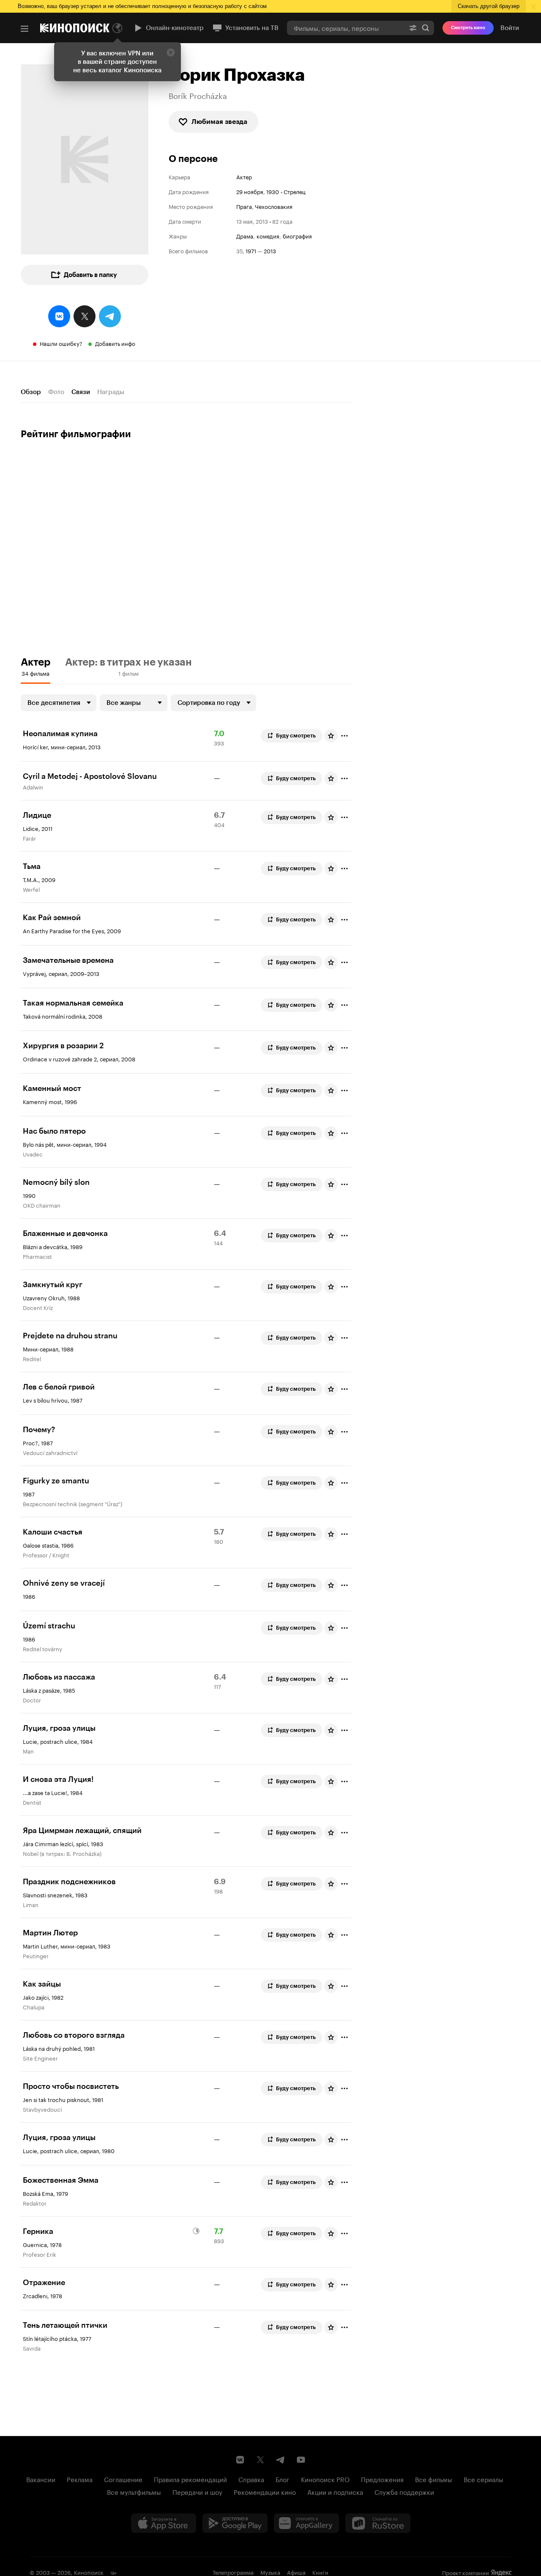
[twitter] (85, 316)
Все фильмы (434, 2479)
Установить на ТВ (252, 28)
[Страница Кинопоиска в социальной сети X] (260, 2460)
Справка (251, 2479)
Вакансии (41, 2479)
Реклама (80, 2479)
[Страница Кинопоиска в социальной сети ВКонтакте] (240, 2460)
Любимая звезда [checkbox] (219, 122)
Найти (426, 28)
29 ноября (250, 191)
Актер (244, 177)
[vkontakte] (59, 316)
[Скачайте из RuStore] (378, 2523)
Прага (244, 206)
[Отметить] (344, 736)
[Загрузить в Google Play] (235, 2523)
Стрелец (295, 191)
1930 (273, 191)
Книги (320, 2572)
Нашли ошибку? (61, 343)
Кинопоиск (89, 2572)
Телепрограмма (233, 2572)
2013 (270, 251)
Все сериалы (484, 2479)
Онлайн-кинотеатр (175, 28)
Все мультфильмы (134, 2491)
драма (245, 236)
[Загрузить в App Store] (164, 2523)
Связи (81, 392)
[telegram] (110, 316)
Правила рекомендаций (190, 2479)
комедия (268, 236)
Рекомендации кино (265, 2491)
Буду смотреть (296, 736)
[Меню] (25, 29)
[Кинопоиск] (75, 28)
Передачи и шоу (197, 2491)
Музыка (270, 2572)
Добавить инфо (115, 343)
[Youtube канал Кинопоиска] (301, 2460)
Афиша (296, 2572)
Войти (510, 28)
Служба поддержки (404, 2491)
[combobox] (346, 28)
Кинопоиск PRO (325, 2479)
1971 (251, 251)
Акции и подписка (335, 2491)
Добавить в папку (90, 275)
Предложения (382, 2479)
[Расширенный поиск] (413, 28)
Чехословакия (274, 206)
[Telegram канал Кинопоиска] (281, 2460)
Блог (283, 2479)
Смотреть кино (468, 28)
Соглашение (123, 2479)
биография (297, 236)
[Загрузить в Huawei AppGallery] (306, 2523)
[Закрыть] (171, 52)
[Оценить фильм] (331, 736)
